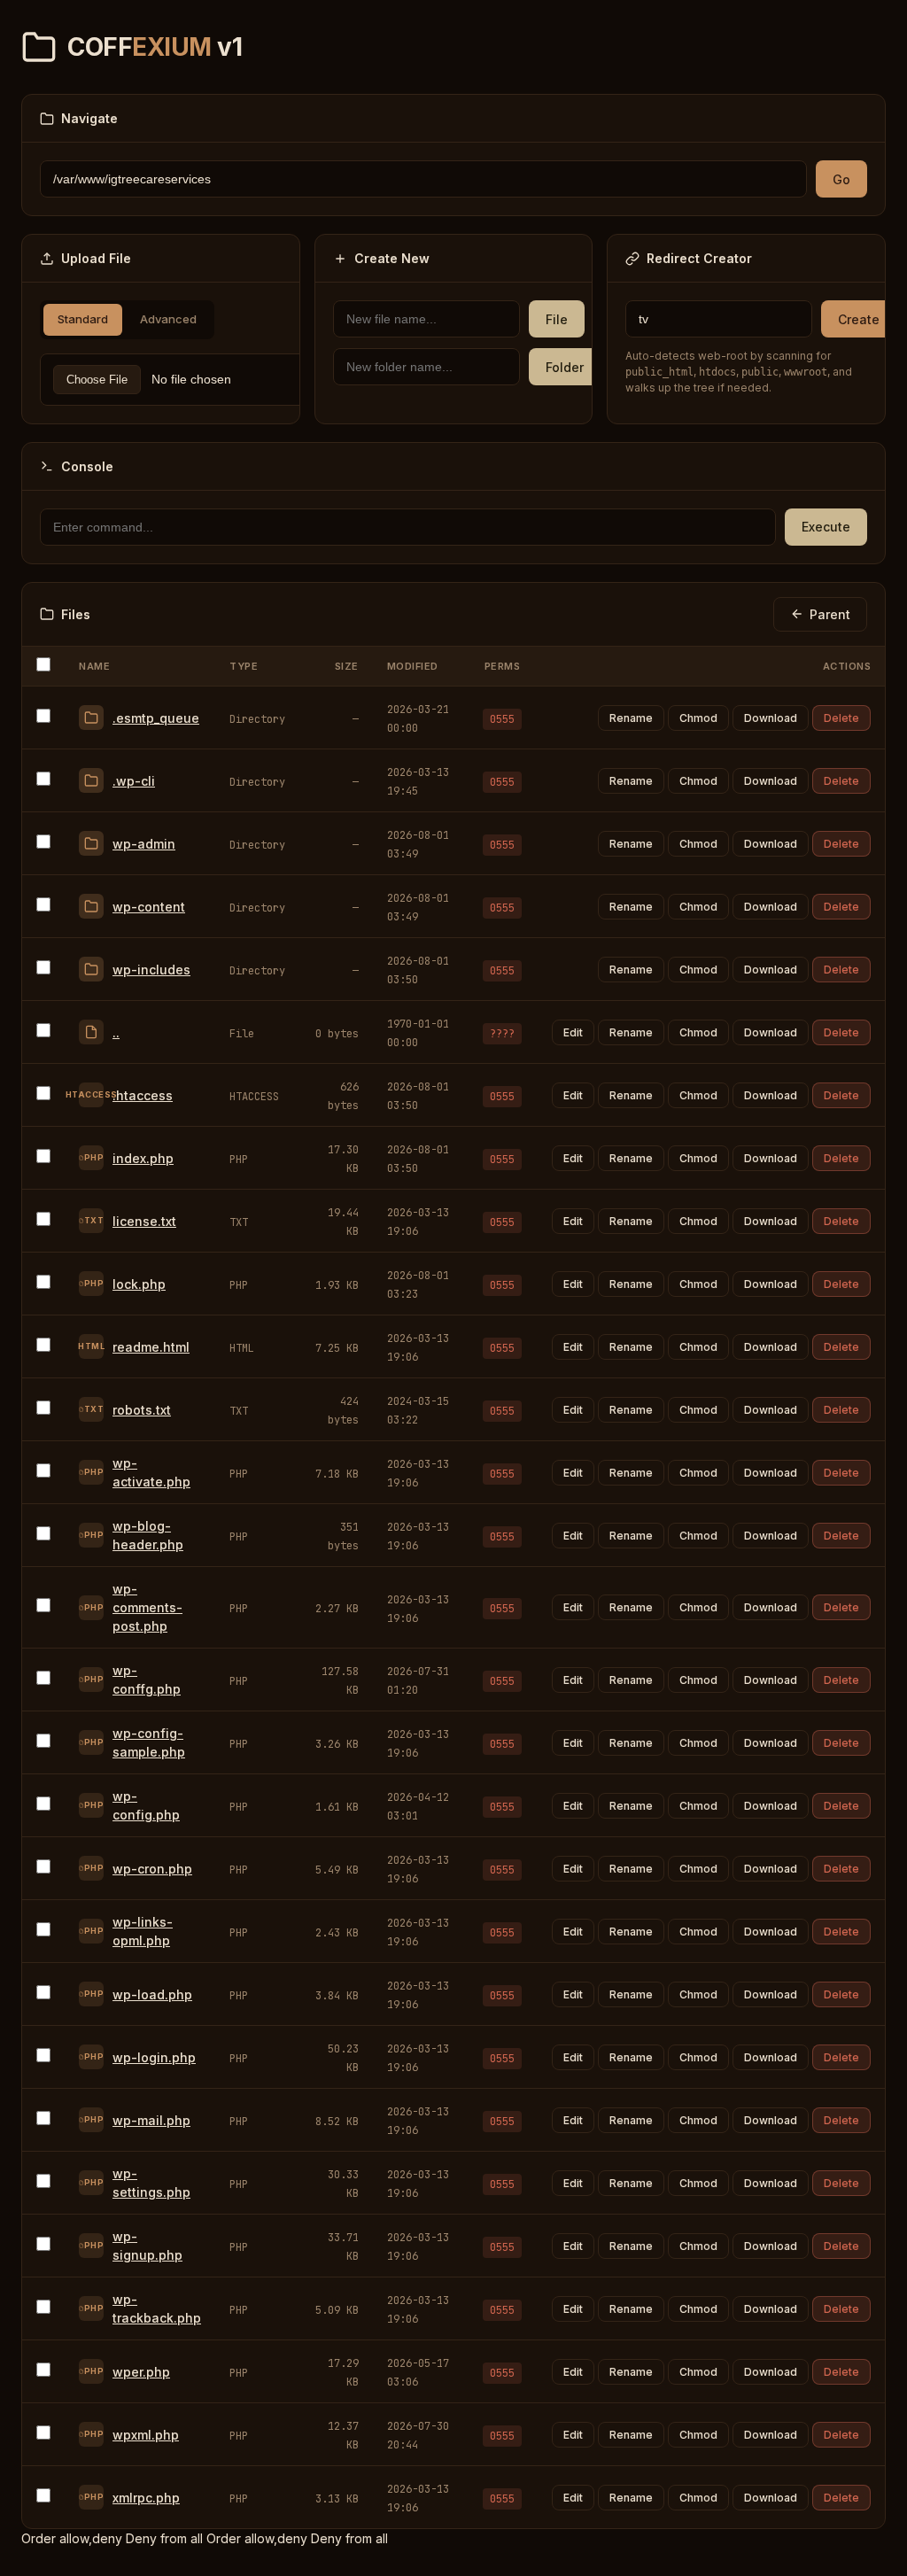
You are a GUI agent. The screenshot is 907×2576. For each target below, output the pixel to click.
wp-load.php (152, 1994)
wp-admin (144, 844)
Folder (565, 367)
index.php (143, 1158)
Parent (830, 614)
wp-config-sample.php (149, 1742)
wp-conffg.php (147, 1680)
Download (771, 718)
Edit (573, 1032)
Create (859, 319)
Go (841, 179)
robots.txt (142, 1410)
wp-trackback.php (157, 2308)
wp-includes (151, 970)
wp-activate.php (151, 1472)
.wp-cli (134, 781)
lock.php (139, 1284)
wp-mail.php (151, 2120)
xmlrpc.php (146, 2498)
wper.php (141, 2372)
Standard (83, 319)
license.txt (144, 1221)
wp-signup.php (147, 2246)
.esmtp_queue (156, 718)
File (557, 319)
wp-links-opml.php (143, 1931)
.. (116, 1032)
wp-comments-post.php (147, 1607)
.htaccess (143, 1095)
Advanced (168, 319)
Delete (841, 718)
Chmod (698, 718)
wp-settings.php (151, 2183)
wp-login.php (154, 2057)
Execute (826, 527)
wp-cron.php (152, 1869)
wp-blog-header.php (148, 1535)
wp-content (149, 907)
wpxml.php (146, 2435)
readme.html (151, 1347)
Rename (631, 718)
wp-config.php (146, 1805)
